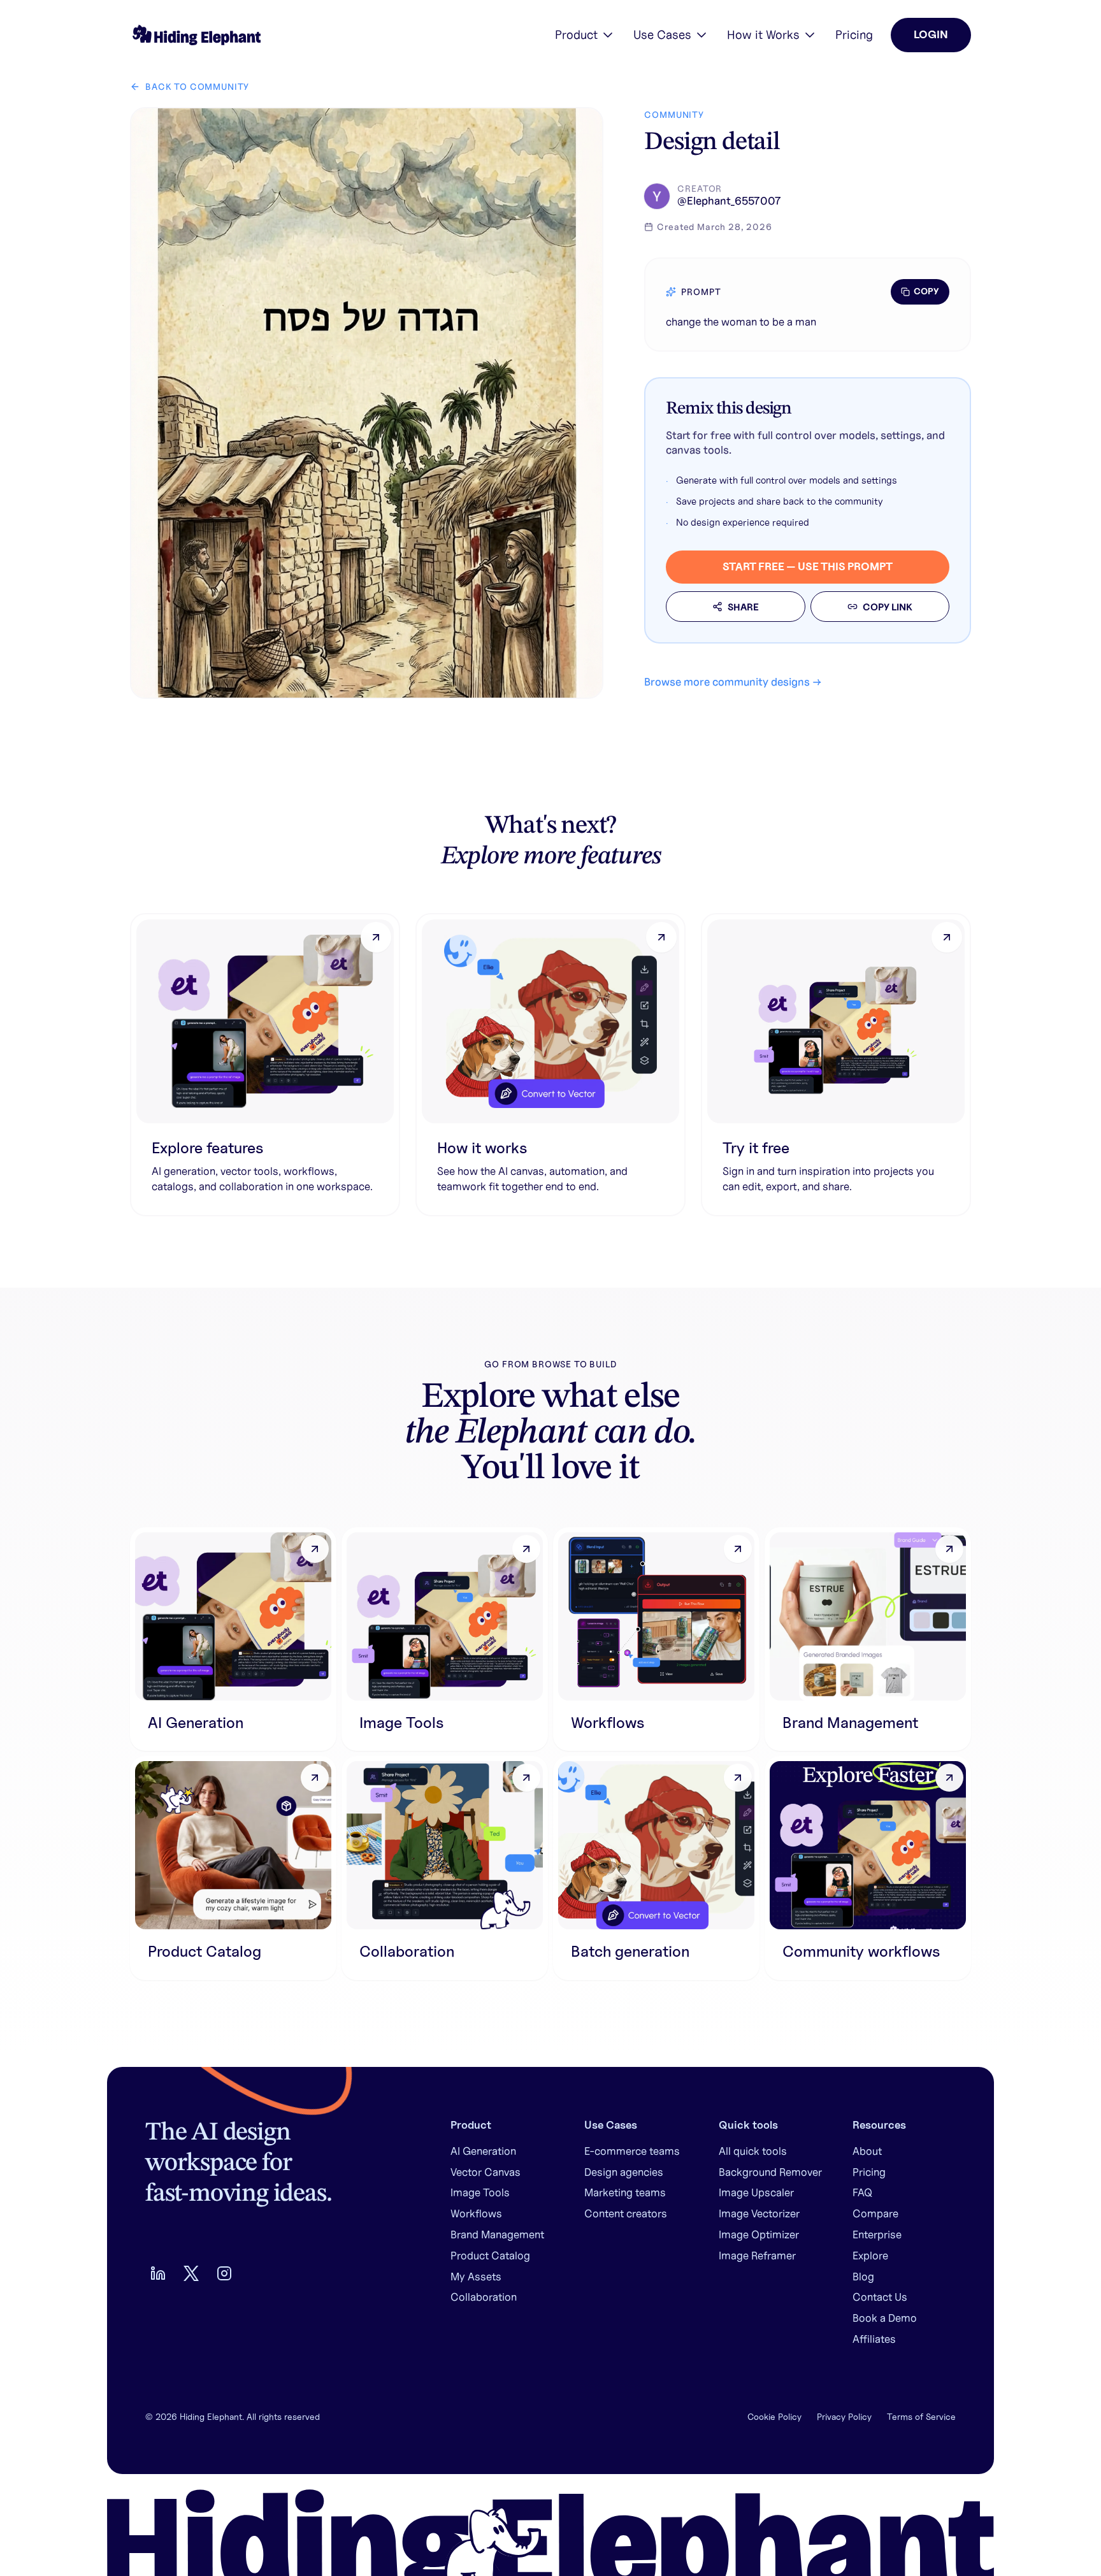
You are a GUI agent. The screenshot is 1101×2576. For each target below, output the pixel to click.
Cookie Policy (774, 2417)
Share (743, 607)
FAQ (862, 2192)
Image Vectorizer (759, 2213)
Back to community (197, 87)
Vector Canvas (486, 2172)
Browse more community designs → (733, 682)
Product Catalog (490, 2256)
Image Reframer (757, 2256)
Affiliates (874, 2339)
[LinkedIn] (158, 2273)
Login (931, 34)
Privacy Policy (844, 2417)
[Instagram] (224, 2273)
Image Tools (480, 2192)
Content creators (626, 2213)
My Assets (476, 2277)
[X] (191, 2273)
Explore (870, 2256)
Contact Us (880, 2297)
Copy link (888, 607)
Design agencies (624, 2172)
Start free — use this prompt (808, 566)
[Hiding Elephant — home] (195, 35)
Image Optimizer (759, 2234)
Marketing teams (625, 2192)
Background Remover (770, 2172)
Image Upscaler (756, 2192)
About (867, 2151)
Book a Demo (885, 2318)
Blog (863, 2277)
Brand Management (497, 2234)
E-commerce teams (632, 2151)
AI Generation (483, 2151)
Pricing (854, 34)
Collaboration (484, 2297)
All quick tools (753, 2151)
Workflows (476, 2213)
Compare (875, 2213)
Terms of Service (921, 2417)
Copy (926, 291)
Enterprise (877, 2234)
